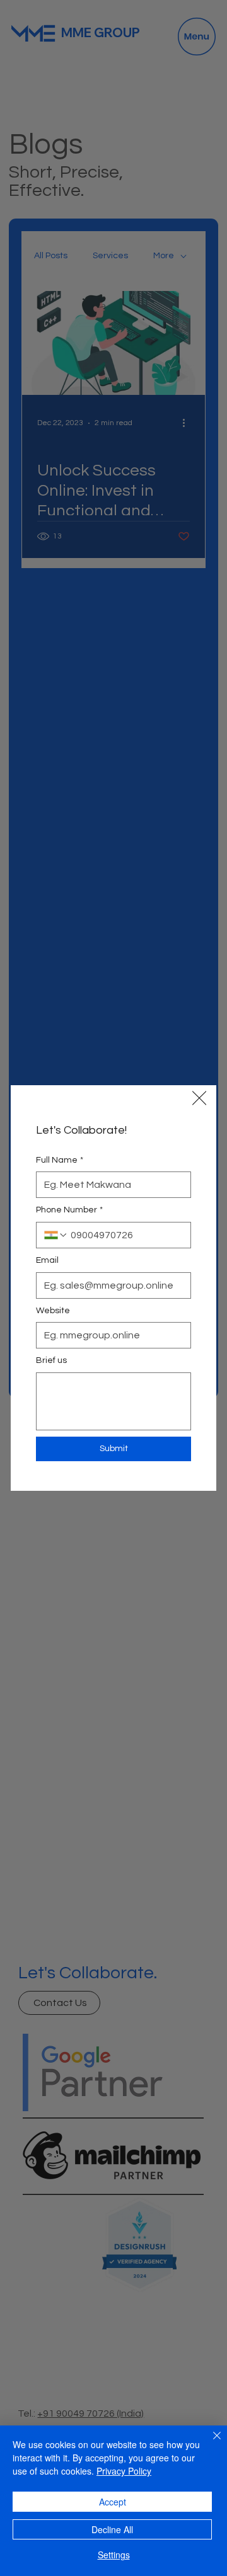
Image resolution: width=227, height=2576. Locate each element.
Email (47, 1260)
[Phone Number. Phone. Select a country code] (56, 1235)
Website (53, 1311)
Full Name (60, 1160)
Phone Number (69, 1210)
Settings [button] (114, 2555)
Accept (113, 2502)
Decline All (112, 2529)
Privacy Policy (124, 2471)
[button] (199, 1098)
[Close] (209, 2443)
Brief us (51, 1360)
